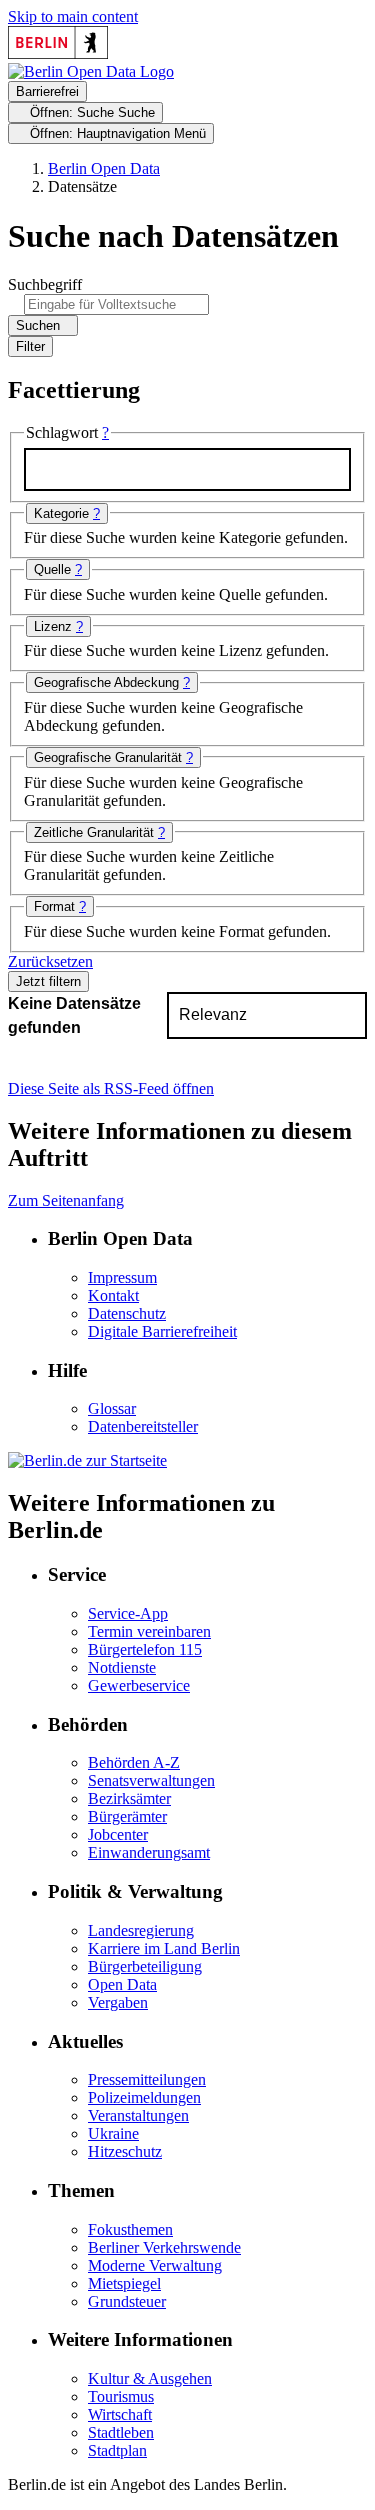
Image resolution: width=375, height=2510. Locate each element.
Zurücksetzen (50, 961)
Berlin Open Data (104, 168)
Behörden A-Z (134, 1762)
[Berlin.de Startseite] (87, 1460)
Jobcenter (118, 1834)
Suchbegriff (45, 284)
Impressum (122, 1277)
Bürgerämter (127, 1816)
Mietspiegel (124, 2283)
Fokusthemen (130, 2229)
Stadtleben (121, 2432)
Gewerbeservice (139, 1685)
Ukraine (113, 2133)
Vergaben (118, 2002)
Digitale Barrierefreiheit (162, 1331)
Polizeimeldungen (144, 2097)
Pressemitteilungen (147, 2079)
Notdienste (122, 1667)
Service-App (128, 1613)
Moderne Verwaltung (155, 2265)
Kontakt (113, 1295)
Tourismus (121, 2396)
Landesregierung (141, 1930)
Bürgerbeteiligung (145, 1966)
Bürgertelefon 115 (145, 1649)
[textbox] (187, 469)
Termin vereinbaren (149, 1631)
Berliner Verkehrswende (164, 2247)
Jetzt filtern (48, 981)
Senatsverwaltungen (151, 1780)
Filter (30, 346)
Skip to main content (73, 16)
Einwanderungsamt (149, 1852)
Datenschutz (127, 1313)
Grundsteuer (127, 2301)
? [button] (105, 432)
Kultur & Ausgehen (150, 2378)
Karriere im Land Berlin (164, 1948)
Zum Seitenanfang (66, 1200)
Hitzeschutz (125, 2151)
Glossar (112, 1408)
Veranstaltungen (138, 2115)
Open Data (122, 1984)
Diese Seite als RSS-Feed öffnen (111, 1088)
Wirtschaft (120, 2414)
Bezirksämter (129, 1798)
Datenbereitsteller (143, 1426)
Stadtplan (117, 2450)
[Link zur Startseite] (91, 71)
